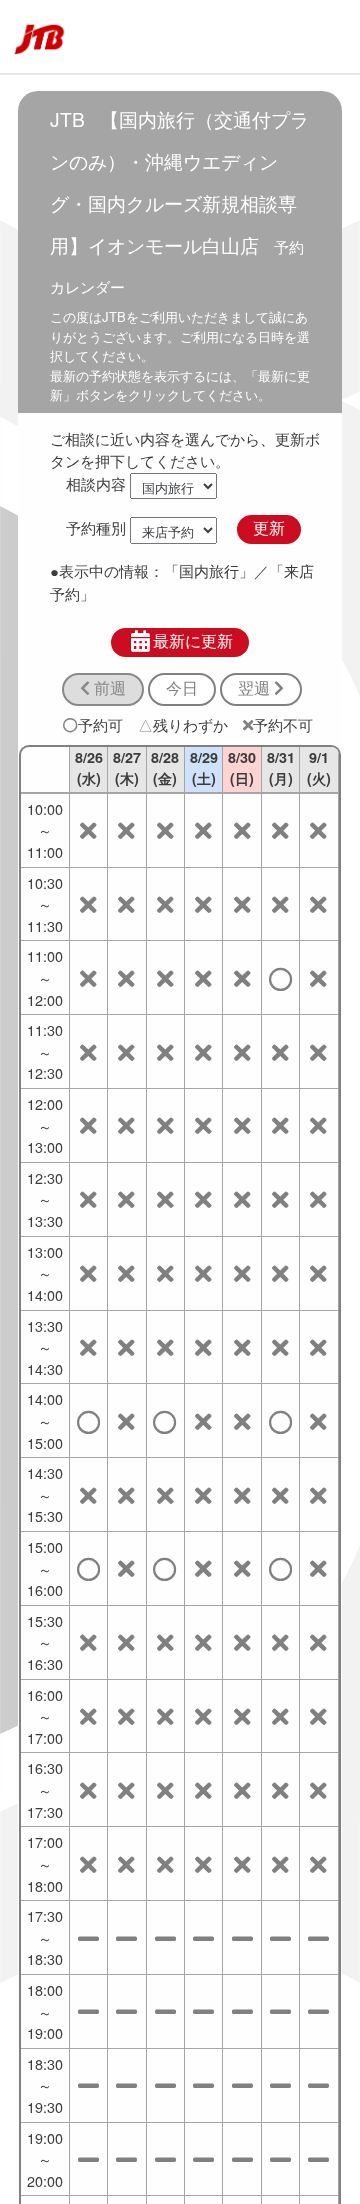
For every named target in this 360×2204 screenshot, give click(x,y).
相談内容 (96, 483)
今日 (182, 688)
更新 (269, 528)
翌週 (256, 688)
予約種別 (96, 527)
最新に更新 (193, 641)
